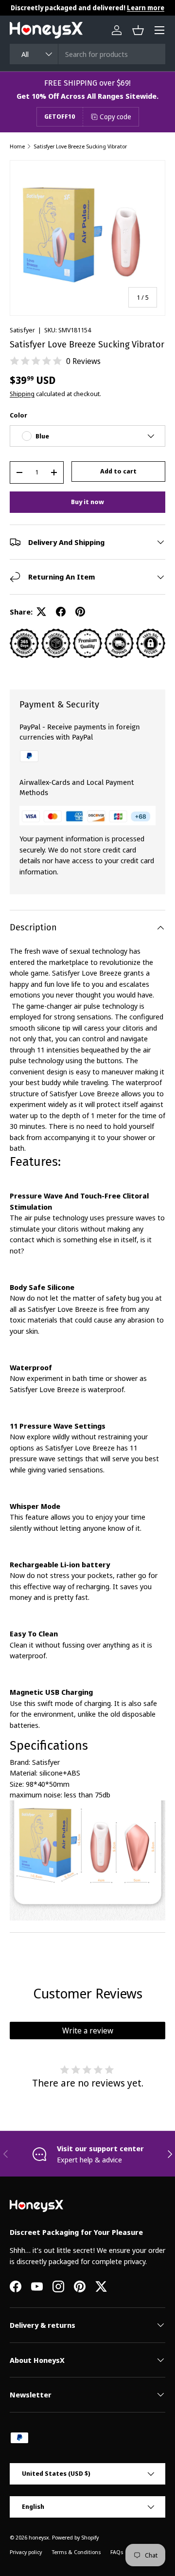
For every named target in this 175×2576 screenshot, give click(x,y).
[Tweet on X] (41, 612)
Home (17, 146)
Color (18, 415)
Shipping (22, 394)
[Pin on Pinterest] (80, 612)
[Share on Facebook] (61, 612)
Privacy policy (26, 2552)
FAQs (117, 2552)
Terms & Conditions (76, 2552)
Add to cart (118, 471)
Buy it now (87, 502)
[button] (138, 30)
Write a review (88, 2031)
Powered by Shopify (75, 2537)
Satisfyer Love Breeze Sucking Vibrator (80, 146)
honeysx (39, 2537)
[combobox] (87, 54)
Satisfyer (22, 330)
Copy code (115, 117)
